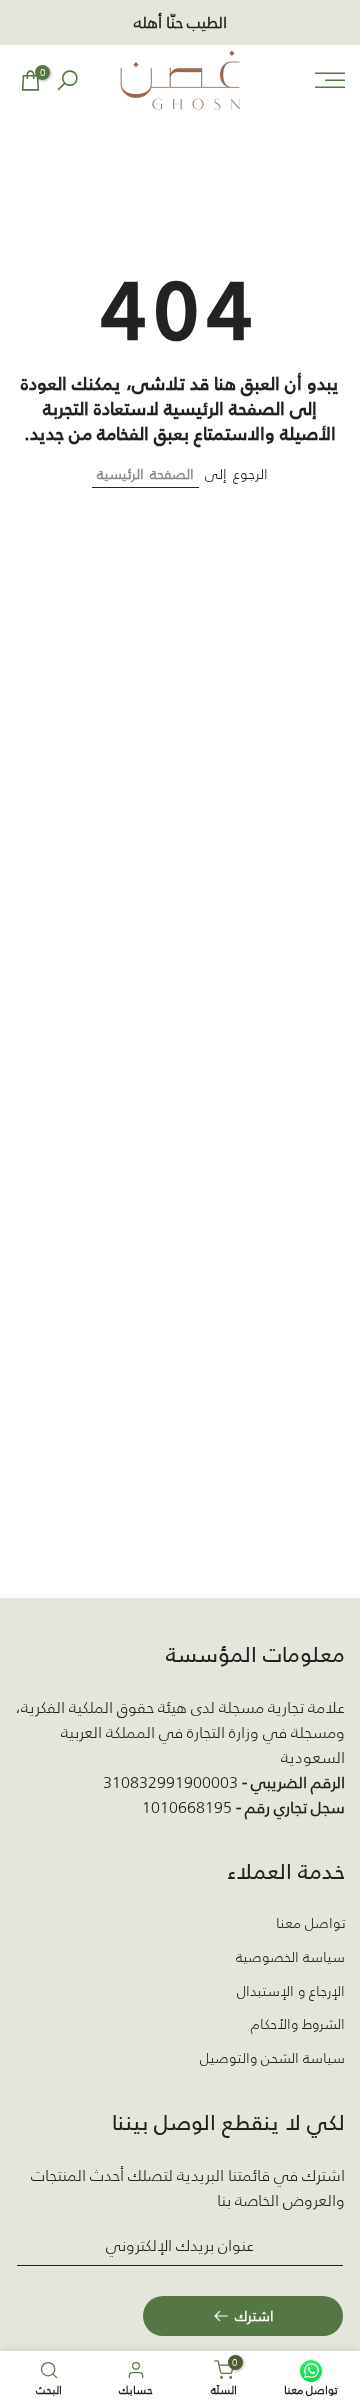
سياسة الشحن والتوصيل (272, 2059)
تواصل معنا (310, 1924)
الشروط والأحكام (298, 2025)
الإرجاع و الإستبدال (291, 1992)
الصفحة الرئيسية (145, 474)
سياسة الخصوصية (290, 1958)
